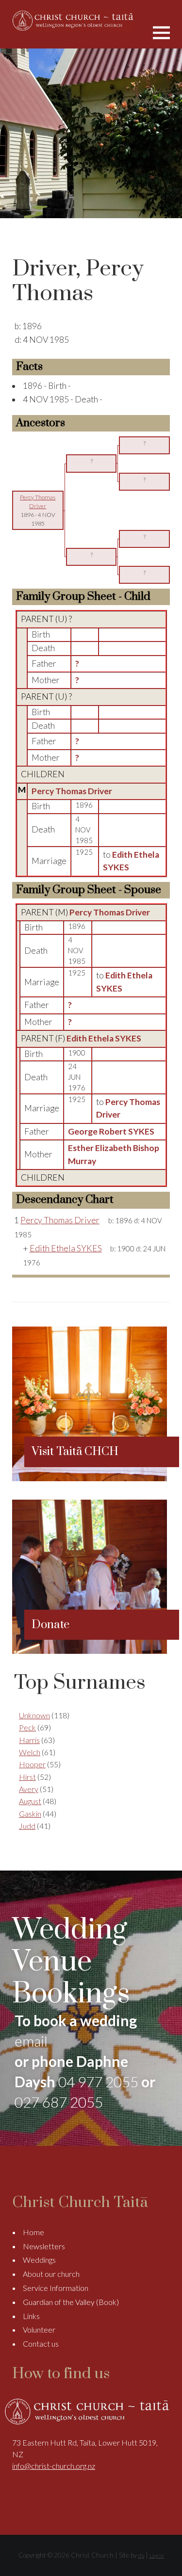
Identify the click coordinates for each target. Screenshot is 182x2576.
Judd (27, 1826)
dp (141, 2555)
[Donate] (90, 1651)
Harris (29, 1740)
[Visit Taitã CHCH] (90, 1478)
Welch (30, 1752)
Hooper (32, 1764)
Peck (27, 1727)
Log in (157, 2555)
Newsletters (44, 2246)
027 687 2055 (59, 2102)
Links (31, 2316)
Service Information (56, 2288)
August (30, 1801)
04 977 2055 (98, 2081)
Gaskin (30, 1814)
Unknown (34, 1715)
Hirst (27, 1777)
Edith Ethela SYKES (104, 1038)
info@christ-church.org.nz (54, 2466)
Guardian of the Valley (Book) (71, 2302)
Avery (29, 1789)
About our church (51, 2274)
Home (33, 2232)
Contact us (41, 2344)
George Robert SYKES (111, 1131)
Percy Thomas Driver (72, 791)
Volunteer (39, 2329)
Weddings (39, 2260)
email (31, 2041)
